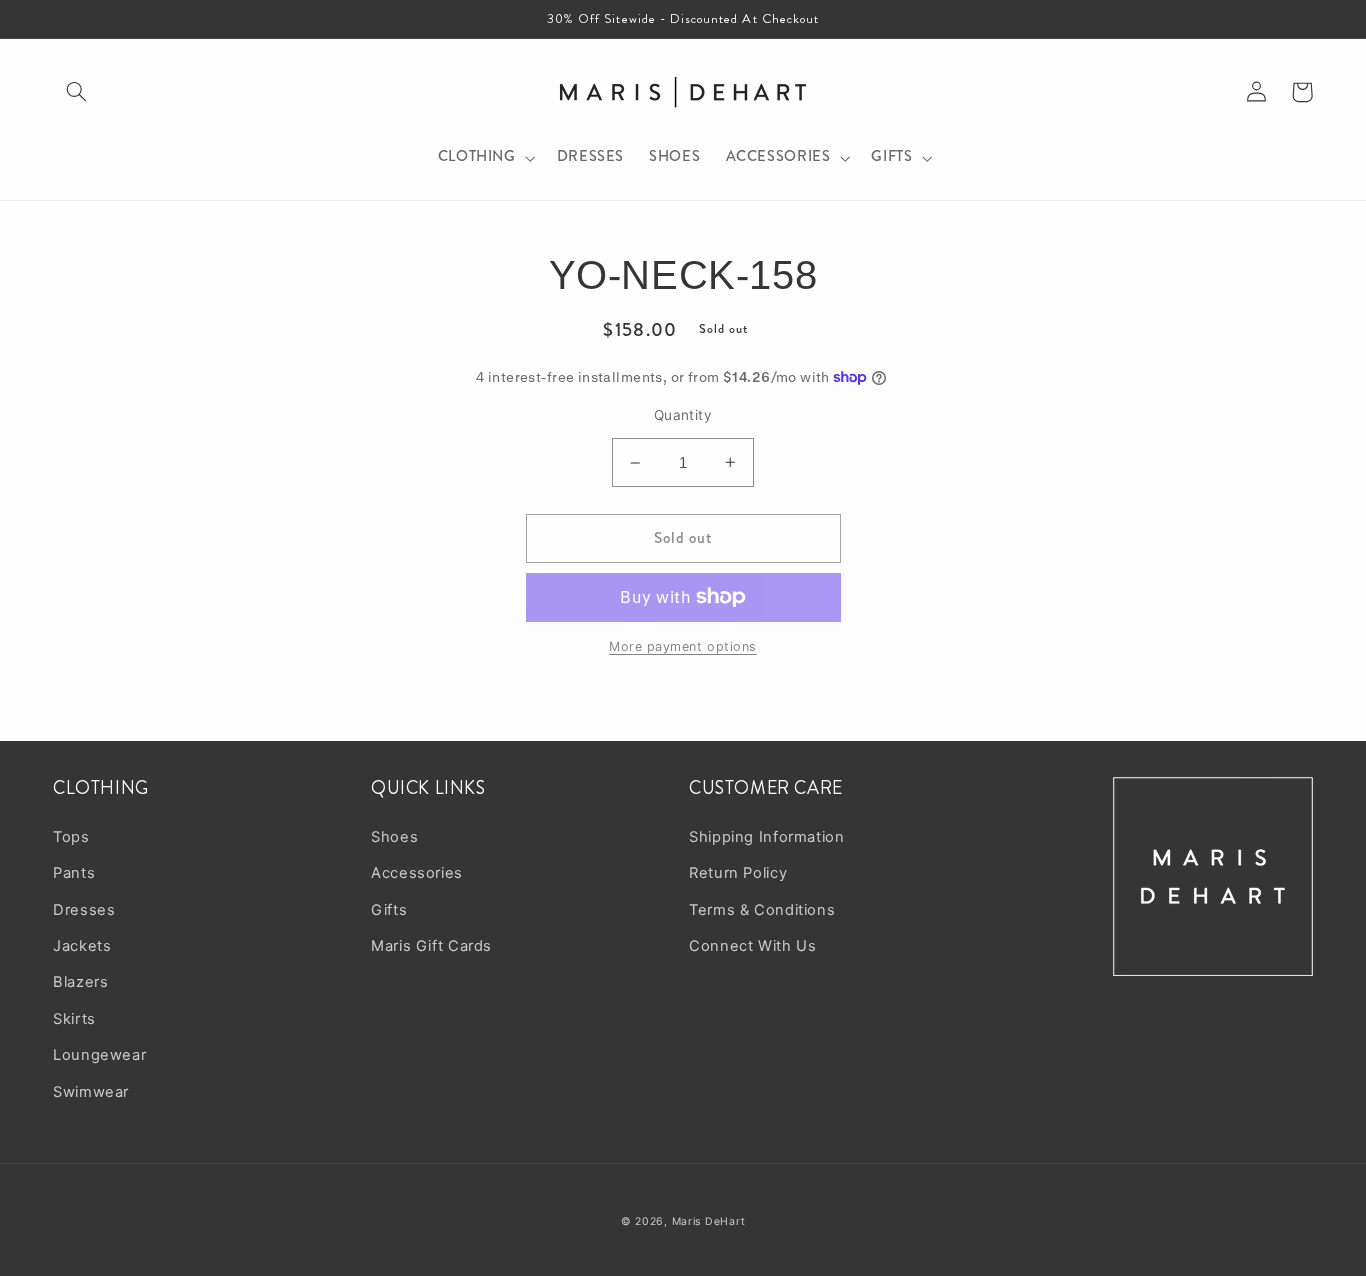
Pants (74, 873)
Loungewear (99, 1055)
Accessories (417, 873)
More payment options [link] (683, 646)
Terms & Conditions (762, 910)
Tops (71, 837)
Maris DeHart (709, 1221)
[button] (76, 92)
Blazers (80, 982)
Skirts (74, 1019)
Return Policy (738, 873)
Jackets (82, 946)
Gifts (389, 910)
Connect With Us (752, 946)
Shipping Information (767, 837)
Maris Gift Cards (431, 946)
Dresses (84, 910)
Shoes (394, 837)
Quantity (683, 415)
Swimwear (91, 1092)
